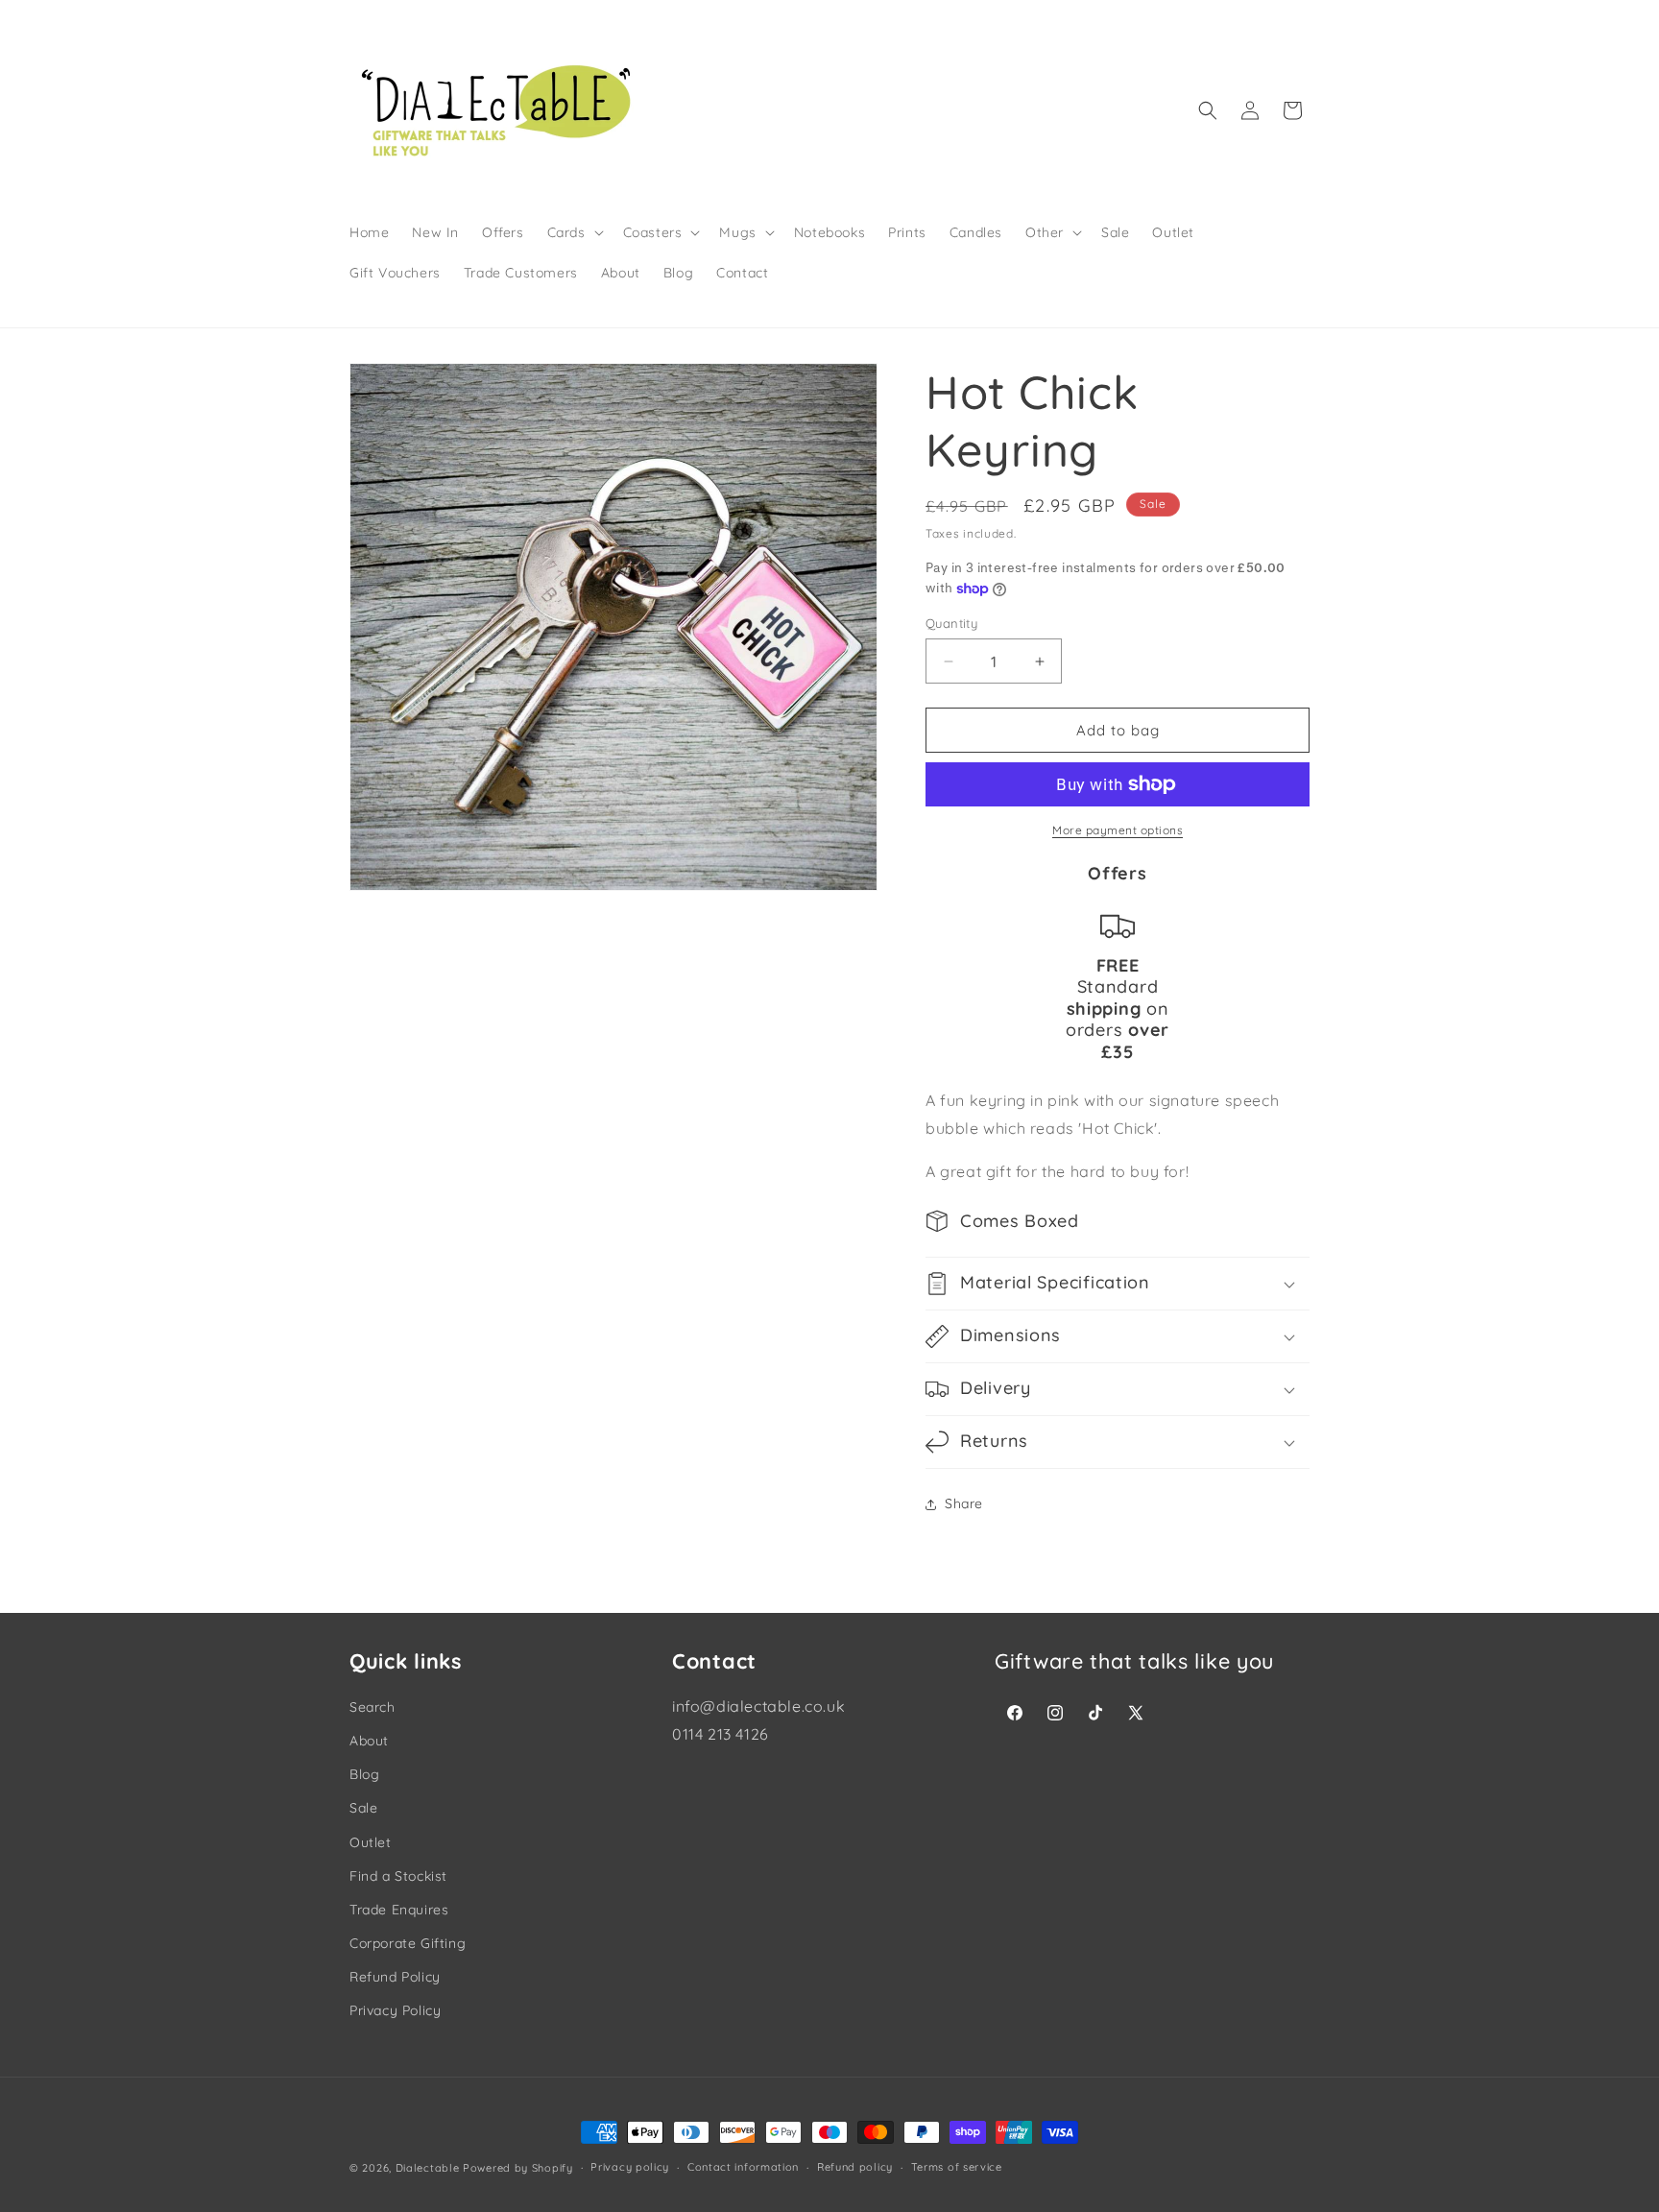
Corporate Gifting (408, 1943)
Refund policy (855, 2168)
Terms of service (957, 2168)
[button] (574, 232)
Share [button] (964, 1503)
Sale (363, 1808)
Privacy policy (630, 2168)
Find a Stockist (398, 1876)
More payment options (1118, 830)
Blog (364, 1774)
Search (373, 1707)
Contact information (743, 2168)
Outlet (371, 1842)
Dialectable (428, 2168)
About (369, 1741)
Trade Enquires (399, 1910)
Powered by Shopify (518, 2168)
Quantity (951, 623)
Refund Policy (395, 1977)
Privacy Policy (395, 2010)
